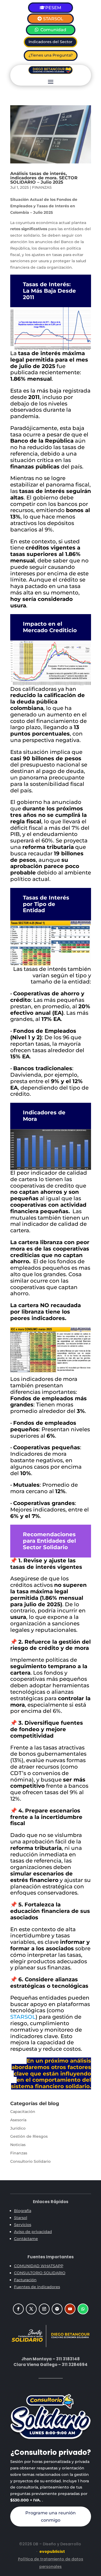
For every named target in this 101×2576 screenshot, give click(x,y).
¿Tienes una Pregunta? (51, 55)
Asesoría (18, 2120)
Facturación (25, 2280)
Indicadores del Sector (50, 42)
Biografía (23, 2211)
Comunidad (53, 30)
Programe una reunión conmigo (50, 2516)
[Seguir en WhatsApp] (83, 2309)
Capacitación (23, 2112)
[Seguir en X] (31, 2309)
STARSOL (53, 19)
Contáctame (26, 2239)
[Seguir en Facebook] (18, 2309)
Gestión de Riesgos (29, 2136)
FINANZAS (42, 187)
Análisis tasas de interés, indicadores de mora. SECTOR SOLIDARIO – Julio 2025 (44, 178)
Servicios (23, 2225)
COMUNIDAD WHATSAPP (39, 2266)
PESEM (53, 8)
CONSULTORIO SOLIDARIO (40, 2273)
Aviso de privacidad (33, 2232)
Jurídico (18, 2128)
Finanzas (19, 2153)
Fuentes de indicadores (37, 2287)
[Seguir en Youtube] (70, 2309)
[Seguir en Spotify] (57, 2309)
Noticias (18, 2145)
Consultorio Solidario (30, 2161)
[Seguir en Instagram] (44, 2309)
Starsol (21, 2218)
